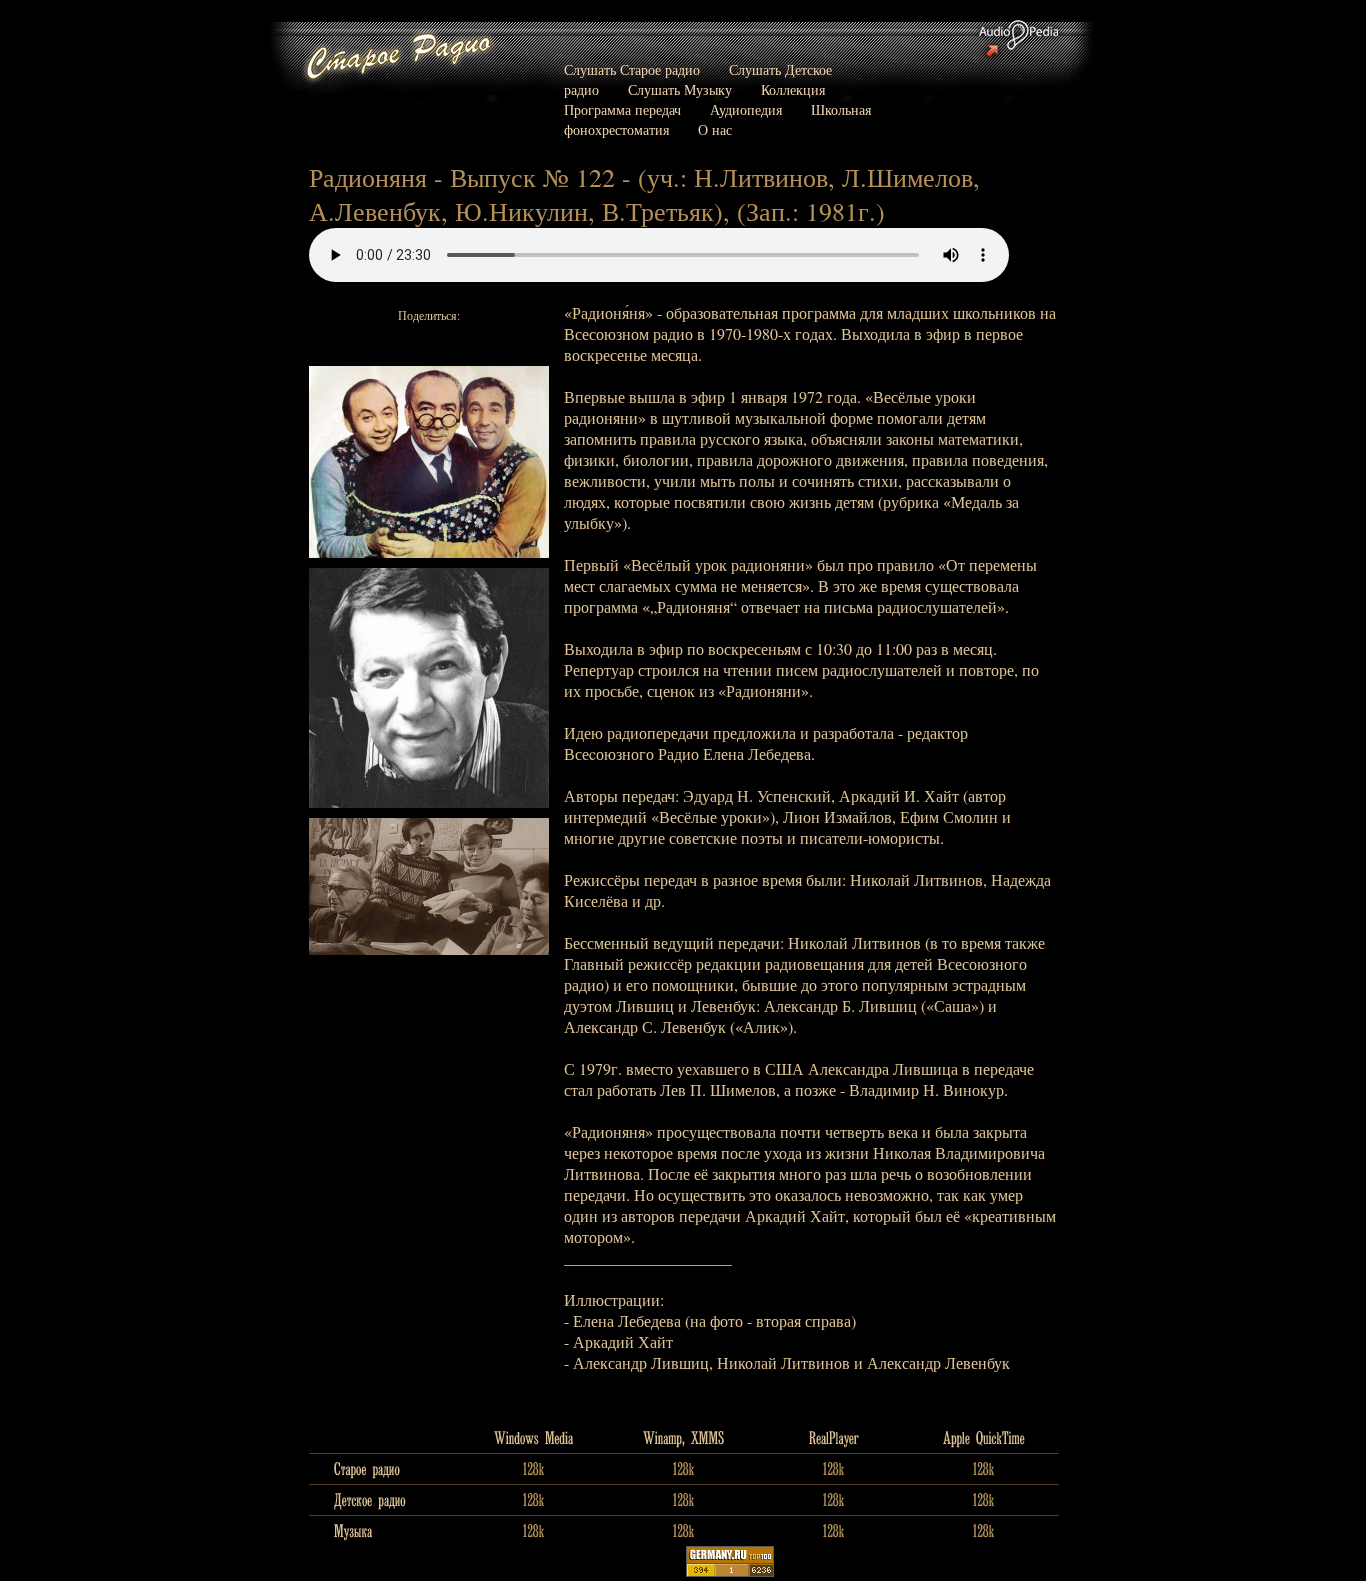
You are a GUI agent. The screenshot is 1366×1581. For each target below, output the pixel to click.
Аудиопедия (746, 109)
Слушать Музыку (680, 89)
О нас (715, 129)
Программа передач (622, 109)
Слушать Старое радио (632, 69)
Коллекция (793, 89)
